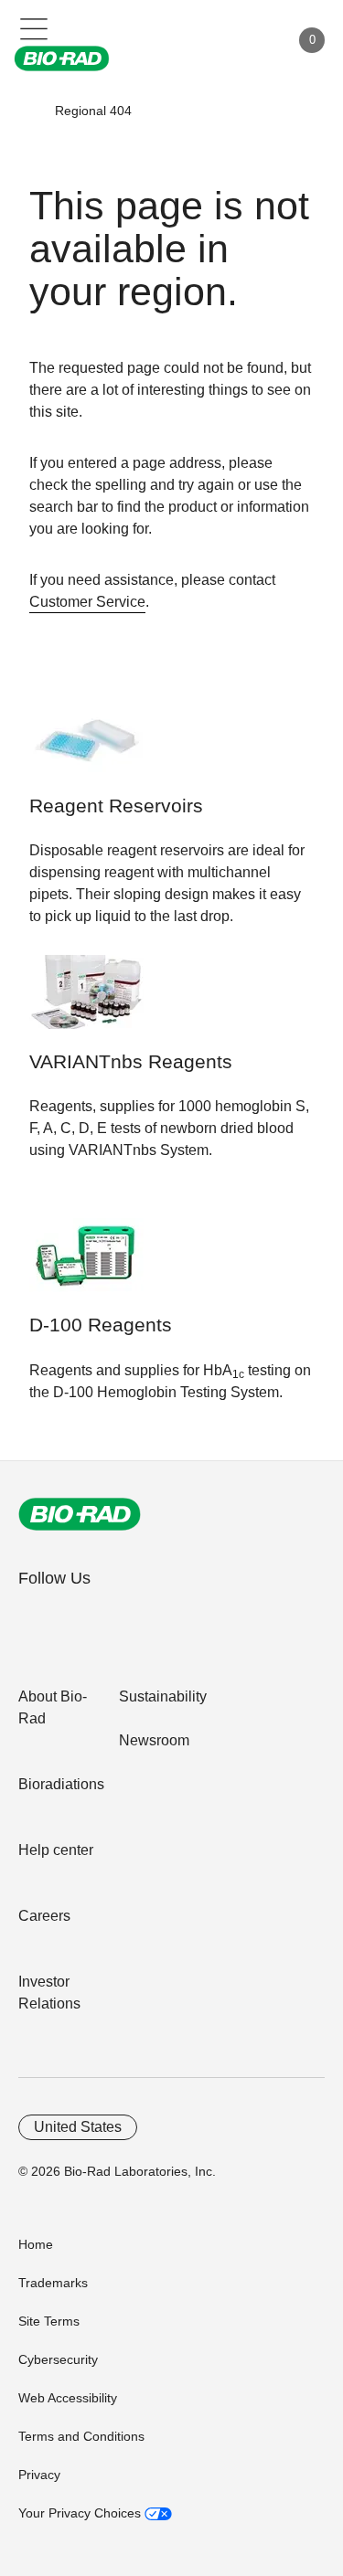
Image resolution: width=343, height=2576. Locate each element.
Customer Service (87, 602)
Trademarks (53, 2283)
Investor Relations (49, 1993)
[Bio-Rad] (80, 1514)
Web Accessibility (68, 2398)
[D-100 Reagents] (86, 1264)
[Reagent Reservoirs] (86, 745)
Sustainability (163, 1696)
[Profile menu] (250, 40)
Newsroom (154, 1740)
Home (36, 2244)
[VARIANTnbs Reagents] (86, 1001)
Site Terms (49, 2321)
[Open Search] (211, 40)
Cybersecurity (58, 2359)
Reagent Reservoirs (116, 806)
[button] (28, 111)
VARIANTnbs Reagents (131, 1062)
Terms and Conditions (81, 2436)
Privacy (39, 2475)
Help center (56, 1850)
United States (78, 2127)
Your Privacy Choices (81, 2513)
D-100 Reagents (101, 1325)
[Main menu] (34, 27)
